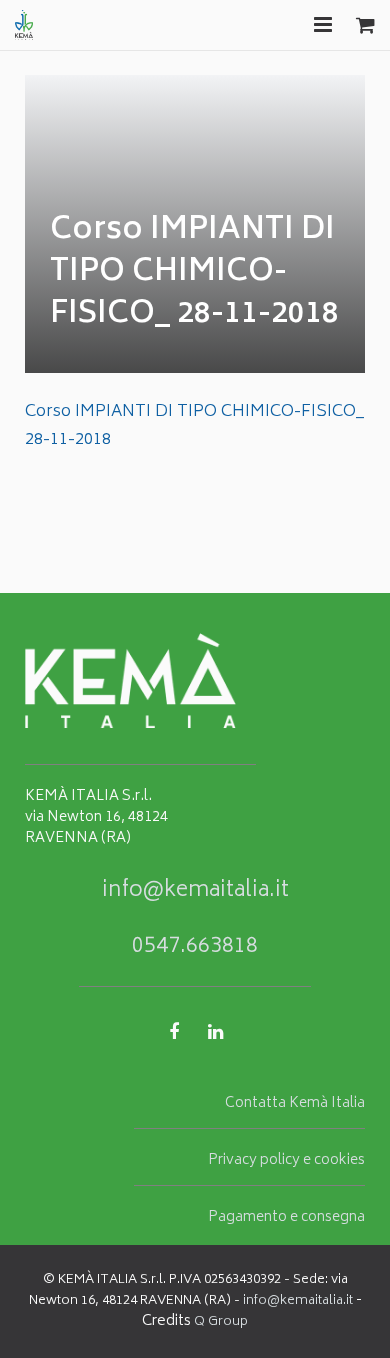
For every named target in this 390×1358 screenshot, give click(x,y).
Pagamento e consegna (286, 1218)
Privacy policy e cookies (286, 1161)
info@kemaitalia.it (195, 891)
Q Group (221, 1322)
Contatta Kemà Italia (295, 1104)
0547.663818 (195, 947)
